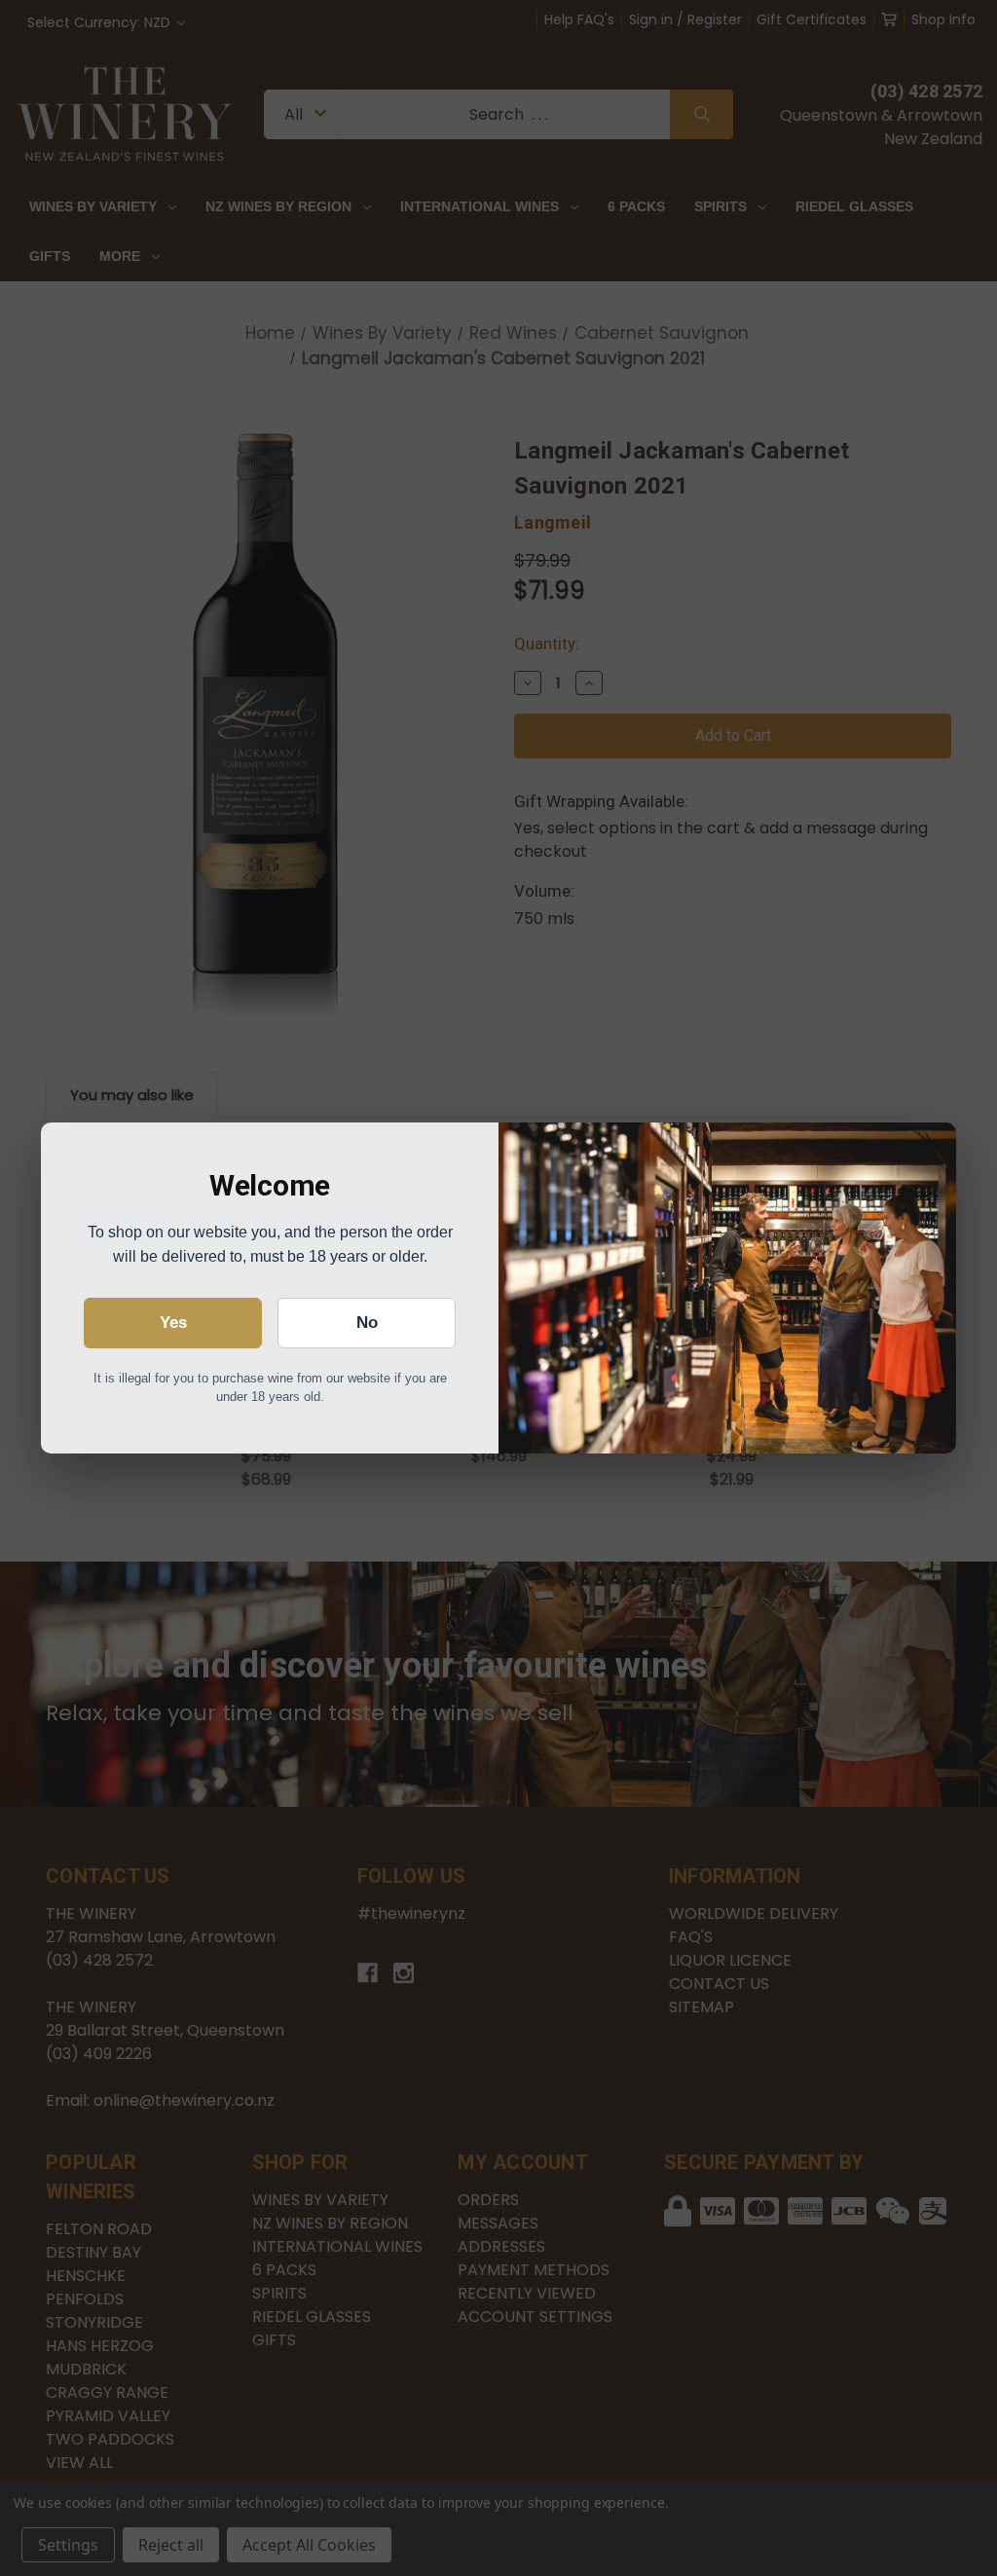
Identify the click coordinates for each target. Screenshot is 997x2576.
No (367, 1323)
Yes (173, 1323)
